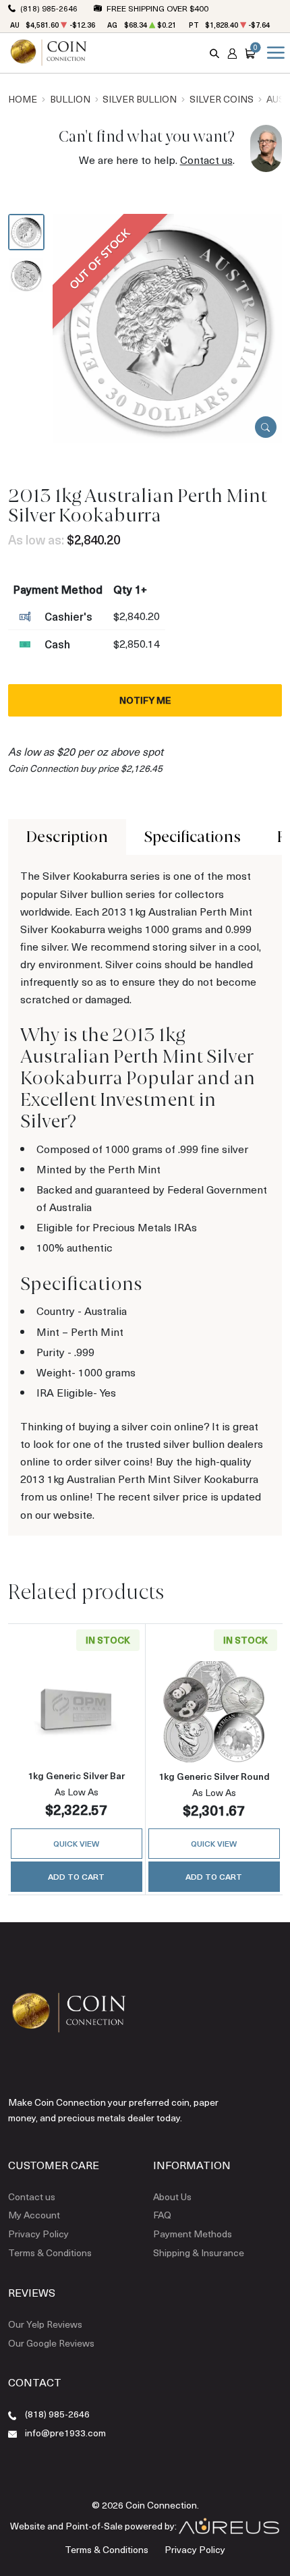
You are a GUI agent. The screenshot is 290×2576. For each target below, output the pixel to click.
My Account (34, 2215)
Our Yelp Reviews (45, 2324)
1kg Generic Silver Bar (76, 1775)
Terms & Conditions (50, 2252)
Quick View (76, 1843)
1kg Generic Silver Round (214, 1776)
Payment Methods (193, 2234)
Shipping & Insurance (199, 2252)
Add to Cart (76, 1876)
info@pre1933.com (65, 2433)
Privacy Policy (38, 2234)
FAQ (162, 2215)
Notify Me (145, 700)
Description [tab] (67, 837)
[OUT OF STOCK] (167, 327)
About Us (172, 2196)
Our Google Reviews (51, 2343)
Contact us (206, 160)
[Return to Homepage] (49, 53)
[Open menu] (273, 53)
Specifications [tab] (193, 837)
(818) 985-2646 (49, 8)
